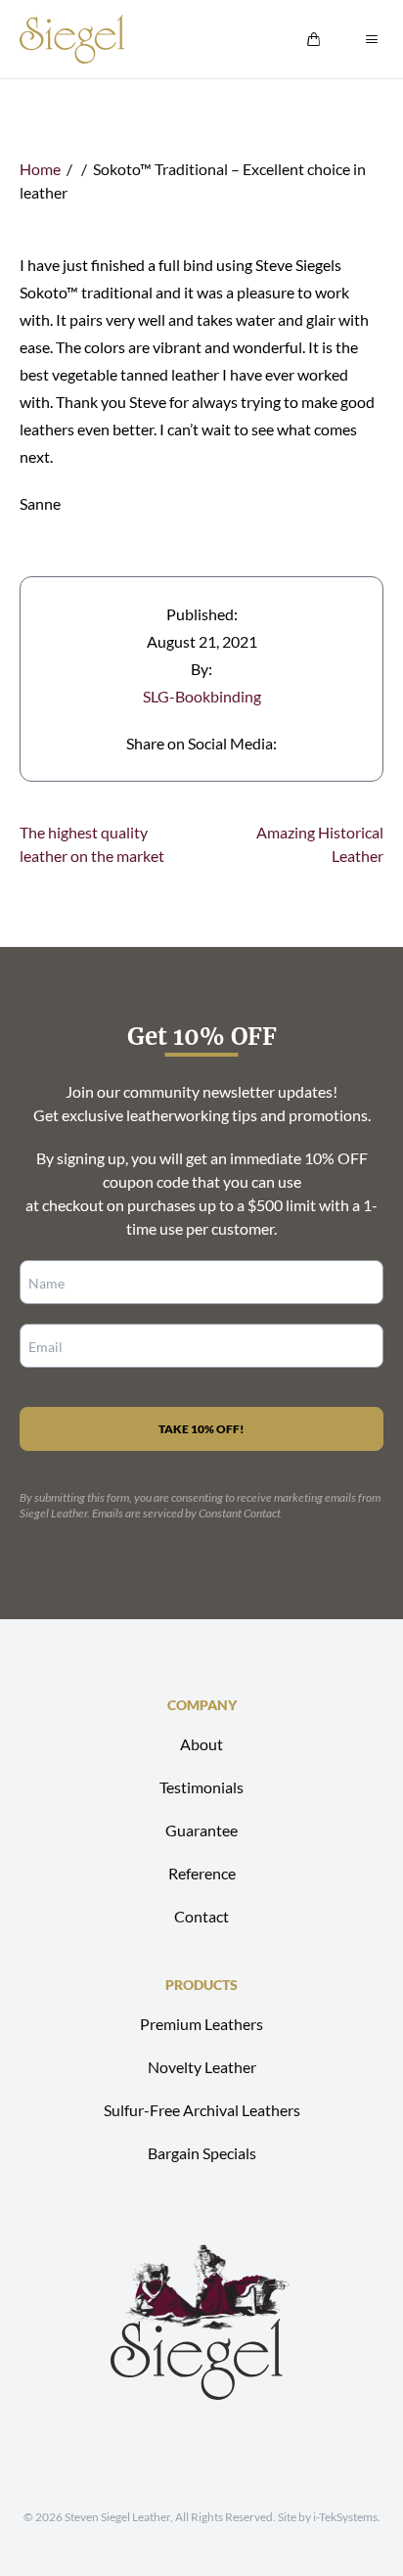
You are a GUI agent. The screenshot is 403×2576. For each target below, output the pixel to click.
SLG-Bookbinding (202, 696)
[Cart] (314, 39)
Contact (201, 1916)
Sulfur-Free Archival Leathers (202, 2110)
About (201, 1744)
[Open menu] (372, 39)
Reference (202, 1873)
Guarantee (201, 1830)
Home (40, 169)
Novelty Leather (202, 2067)
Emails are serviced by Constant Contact (186, 1513)
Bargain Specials (202, 2153)
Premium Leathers (201, 2024)
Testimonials (201, 1787)
